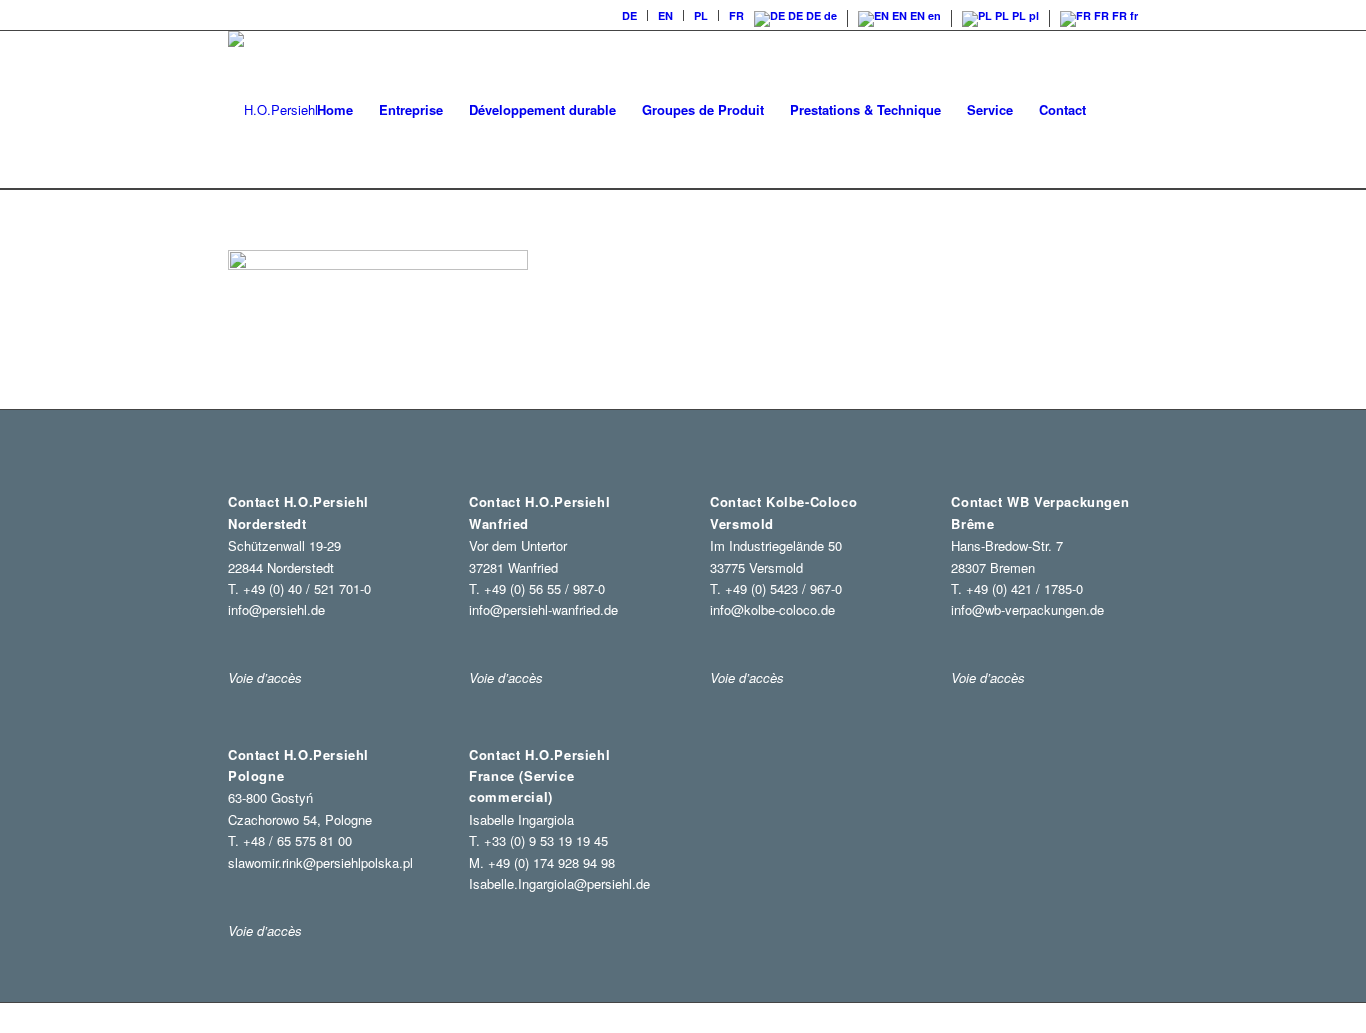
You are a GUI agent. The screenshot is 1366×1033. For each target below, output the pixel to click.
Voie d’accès (265, 930)
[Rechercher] (1118, 110)
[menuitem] (630, 15)
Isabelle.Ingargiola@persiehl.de (559, 883)
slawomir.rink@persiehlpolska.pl (320, 862)
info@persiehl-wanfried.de (543, 609)
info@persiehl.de (276, 609)
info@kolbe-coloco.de (772, 609)
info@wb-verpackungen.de (1027, 609)
